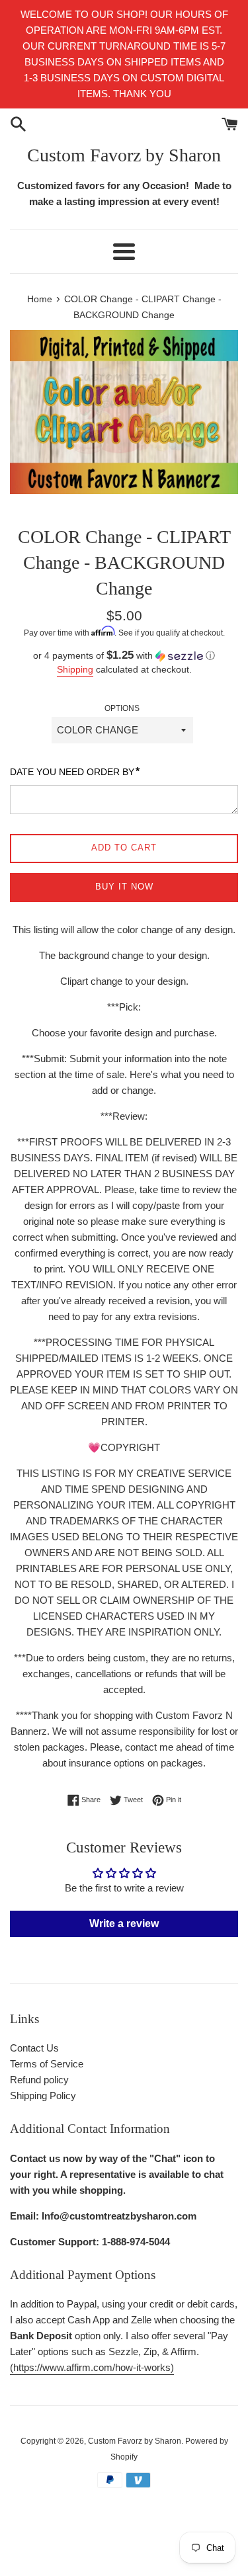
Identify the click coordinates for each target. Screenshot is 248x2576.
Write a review (124, 1924)
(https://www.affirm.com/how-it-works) (92, 2367)
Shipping (75, 669)
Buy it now (124, 887)
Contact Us (34, 2048)
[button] (124, 656)
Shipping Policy (43, 2096)
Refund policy (39, 2080)
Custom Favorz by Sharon (124, 155)
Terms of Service (47, 2064)
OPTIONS (122, 708)
